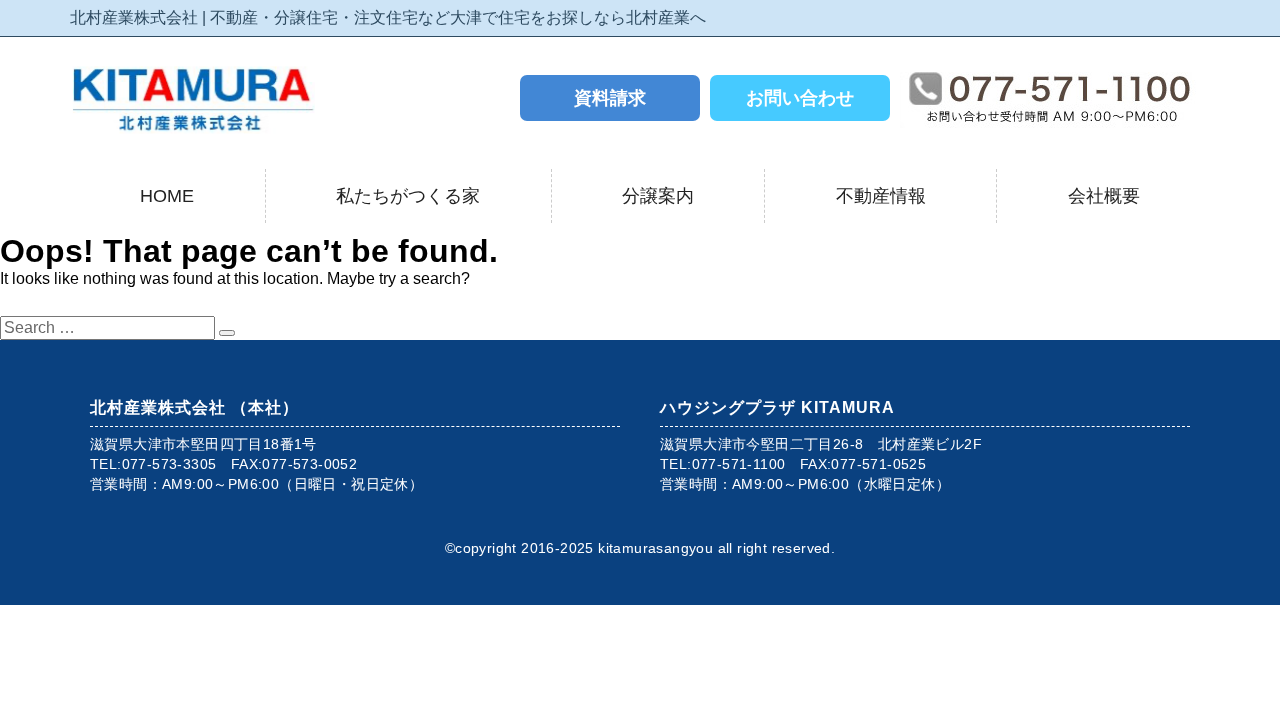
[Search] (227, 333)
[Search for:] (109, 327)
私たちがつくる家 (408, 196)
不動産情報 (881, 196)
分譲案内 (658, 196)
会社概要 (1104, 196)
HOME (167, 196)
